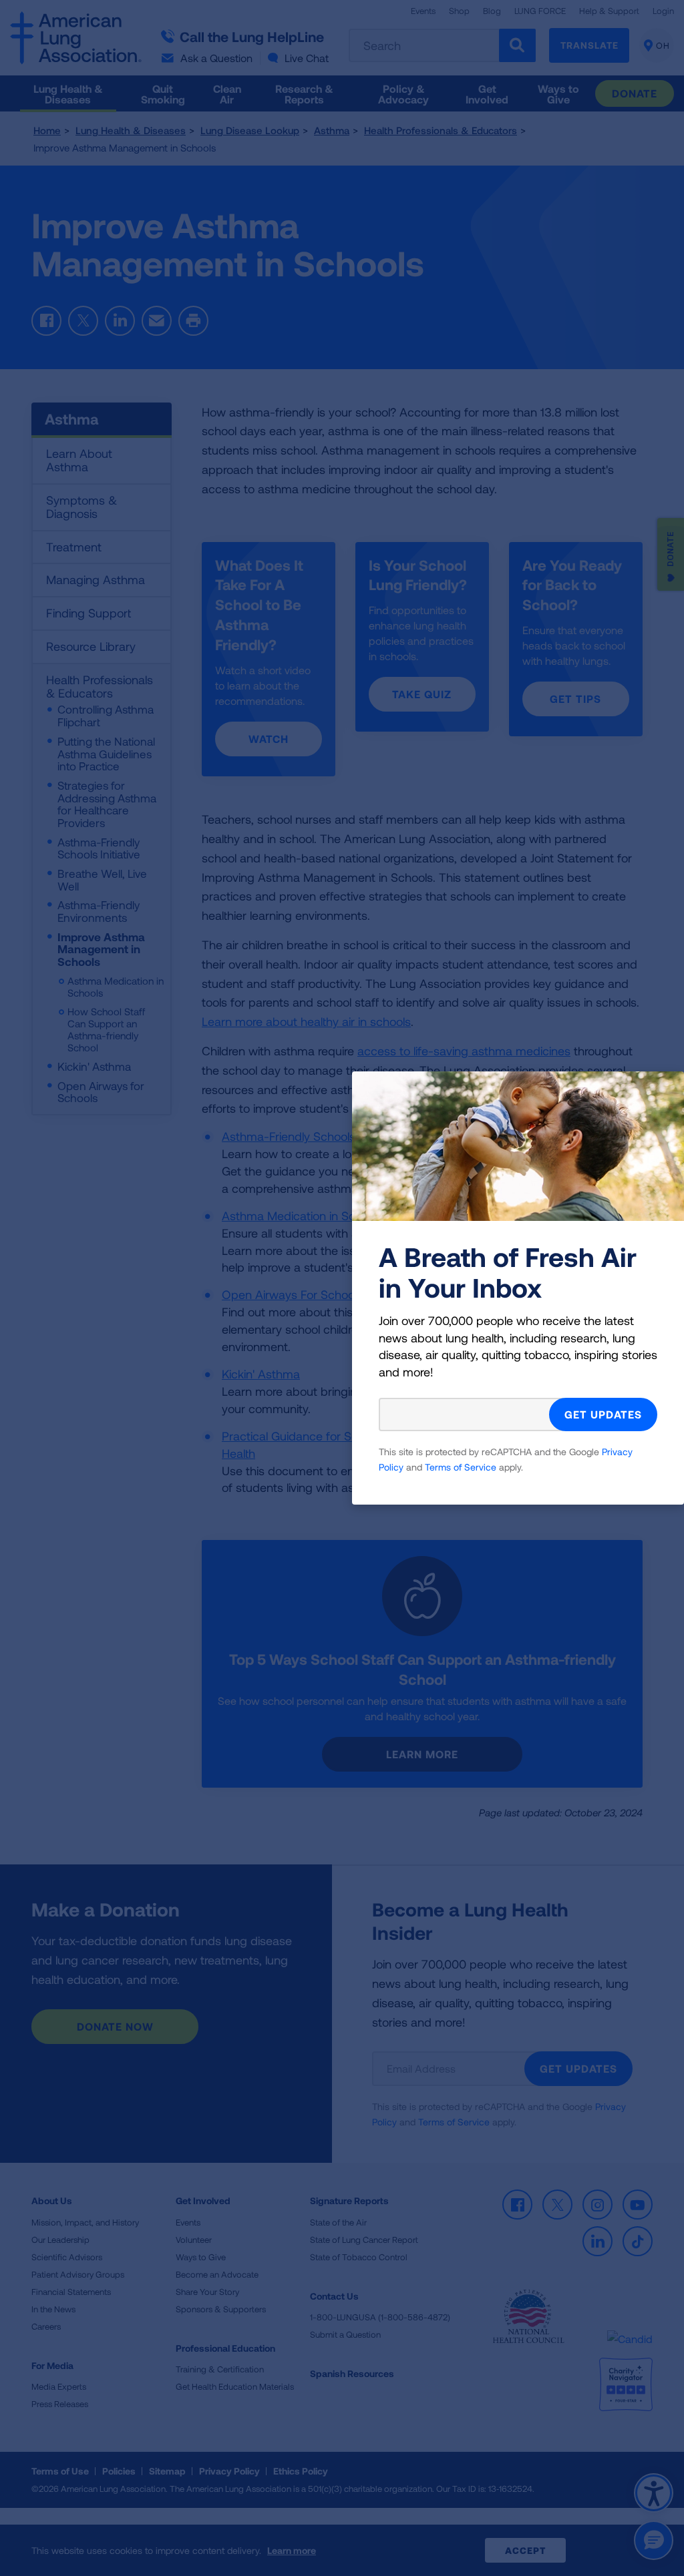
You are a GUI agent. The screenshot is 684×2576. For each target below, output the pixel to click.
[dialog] (342, 1288)
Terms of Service (461, 1467)
